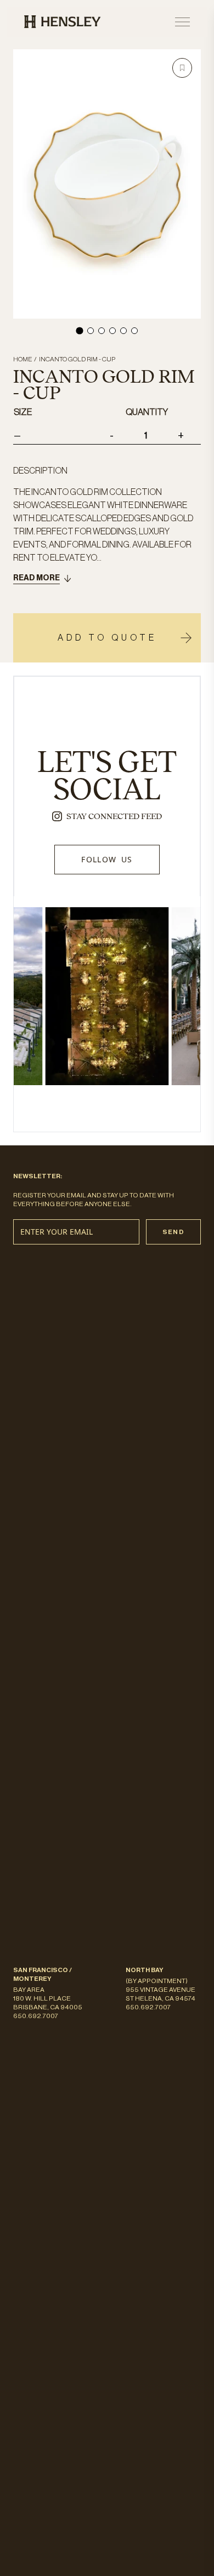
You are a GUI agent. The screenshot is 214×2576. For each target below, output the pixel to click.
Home (22, 359)
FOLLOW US (107, 859)
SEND (173, 1232)
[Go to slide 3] (102, 331)
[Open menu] (182, 22)
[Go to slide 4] (112, 331)
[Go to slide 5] (123, 331)
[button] (182, 68)
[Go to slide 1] (79, 330)
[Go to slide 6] (134, 331)
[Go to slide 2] (91, 331)
